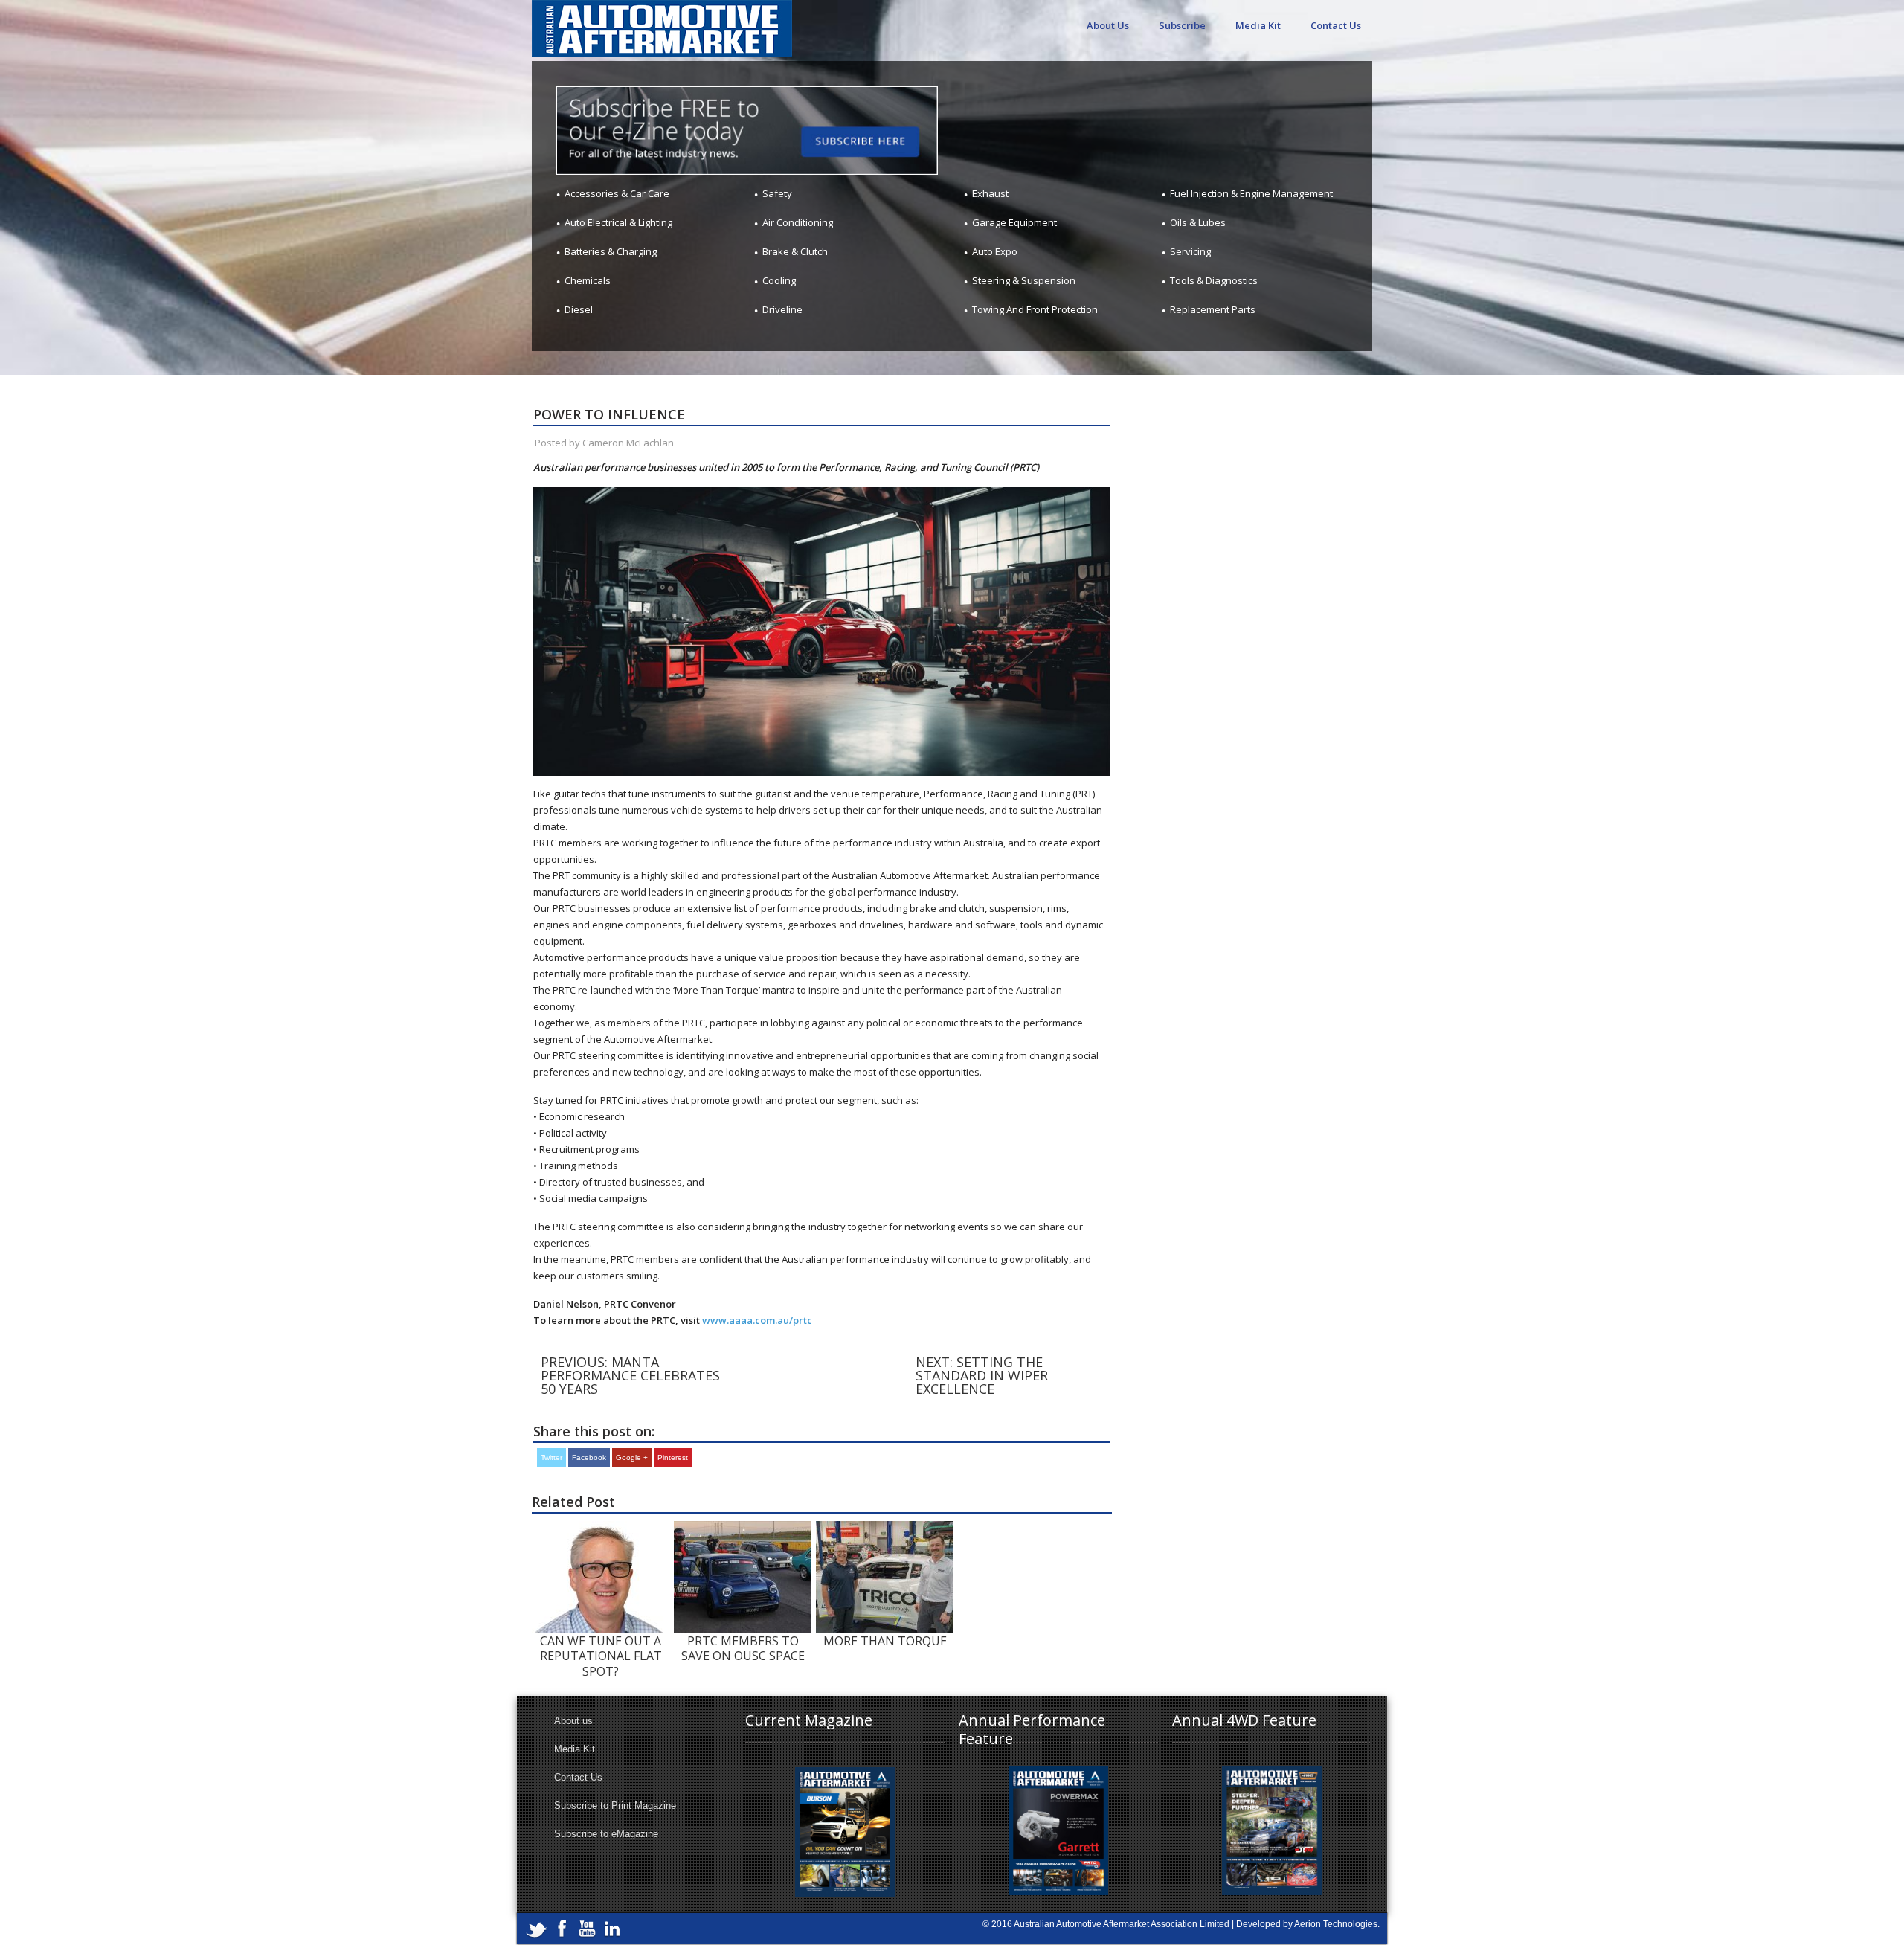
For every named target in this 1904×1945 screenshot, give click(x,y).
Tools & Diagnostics (1214, 280)
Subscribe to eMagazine (606, 1834)
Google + (632, 1457)
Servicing (1190, 251)
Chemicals (588, 280)
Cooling (779, 280)
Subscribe (1182, 25)
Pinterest (673, 1457)
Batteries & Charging (611, 251)
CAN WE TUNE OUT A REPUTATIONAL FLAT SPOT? (601, 1656)
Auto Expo (995, 251)
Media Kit (1258, 25)
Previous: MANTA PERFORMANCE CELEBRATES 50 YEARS (630, 1375)
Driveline (782, 309)
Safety (777, 193)
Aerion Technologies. (1337, 1924)
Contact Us (1336, 25)
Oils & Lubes (1198, 222)
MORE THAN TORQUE (885, 1641)
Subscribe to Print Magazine (615, 1806)
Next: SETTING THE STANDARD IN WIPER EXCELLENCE (982, 1375)
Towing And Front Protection (1035, 309)
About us (573, 1721)
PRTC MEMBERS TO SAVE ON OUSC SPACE (743, 1648)
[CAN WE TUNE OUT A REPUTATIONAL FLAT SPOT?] (601, 1528)
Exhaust (990, 193)
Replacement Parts (1213, 309)
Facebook (589, 1457)
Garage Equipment (1014, 222)
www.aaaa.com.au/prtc (757, 1320)
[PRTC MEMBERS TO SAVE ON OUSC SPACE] (743, 1528)
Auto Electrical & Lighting (618, 222)
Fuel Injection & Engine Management (1251, 193)
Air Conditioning (798, 222)
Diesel (579, 309)
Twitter (551, 1457)
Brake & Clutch (795, 251)
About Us (1108, 25)
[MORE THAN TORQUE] (885, 1528)
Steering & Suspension (1024, 280)
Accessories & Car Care (617, 193)
